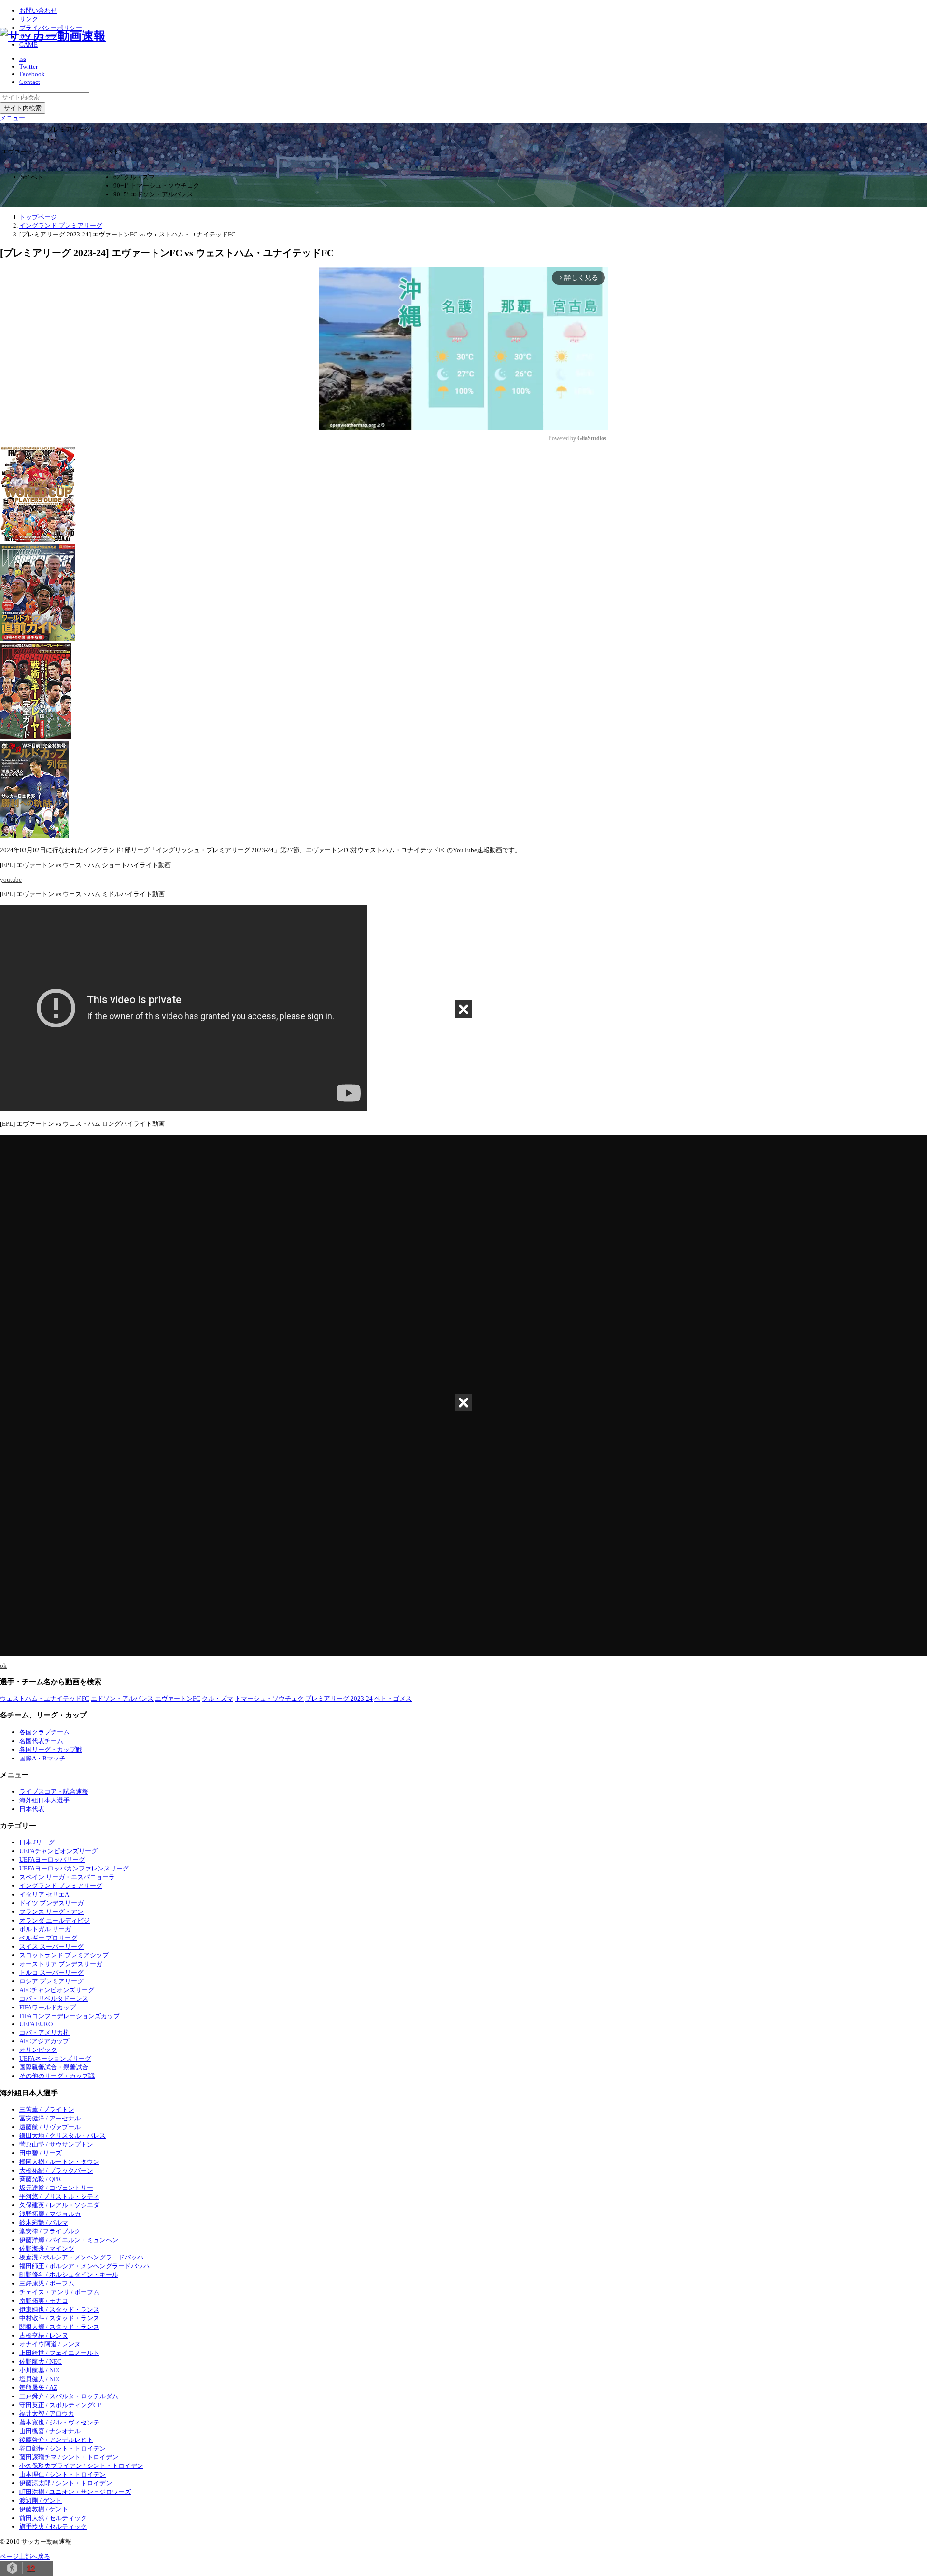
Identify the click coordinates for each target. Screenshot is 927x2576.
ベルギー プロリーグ (48, 1938)
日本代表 (32, 1809)
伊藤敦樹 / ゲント (44, 2509)
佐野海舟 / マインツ (47, 2249)
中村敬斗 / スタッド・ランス (59, 2318)
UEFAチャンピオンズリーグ (58, 1851)
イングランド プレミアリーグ (61, 1886)
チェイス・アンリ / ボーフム (59, 2292)
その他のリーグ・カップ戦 (57, 2076)
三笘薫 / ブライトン (47, 2110)
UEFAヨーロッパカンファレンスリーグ (74, 1868)
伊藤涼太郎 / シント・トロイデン (66, 2483)
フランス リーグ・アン (51, 1912)
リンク (29, 19)
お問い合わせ (38, 10)
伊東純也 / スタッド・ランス (59, 2309)
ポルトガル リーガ (45, 1929)
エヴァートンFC (178, 1698)
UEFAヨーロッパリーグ (52, 1860)
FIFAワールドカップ (48, 2007)
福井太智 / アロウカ (47, 2414)
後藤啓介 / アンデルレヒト (56, 2440)
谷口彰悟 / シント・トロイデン (63, 2448)
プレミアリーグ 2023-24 (339, 1698)
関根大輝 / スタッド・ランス (59, 2327)
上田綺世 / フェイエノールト (59, 2353)
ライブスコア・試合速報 (54, 1792)
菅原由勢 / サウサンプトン (56, 2144)
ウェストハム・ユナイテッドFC (45, 1698)
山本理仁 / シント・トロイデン (63, 2474)
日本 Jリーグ (37, 1842)
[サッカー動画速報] (53, 36)
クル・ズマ (218, 1698)
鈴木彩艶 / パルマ (44, 2223)
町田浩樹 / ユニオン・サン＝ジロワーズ (75, 2492)
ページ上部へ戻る (25, 2556)
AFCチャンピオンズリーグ (57, 1990)
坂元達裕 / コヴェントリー (56, 2188)
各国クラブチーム (44, 1732)
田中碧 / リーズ (41, 2153)
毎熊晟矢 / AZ (38, 2388)
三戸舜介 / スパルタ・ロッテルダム (69, 2396)
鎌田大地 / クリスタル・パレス (63, 2136)
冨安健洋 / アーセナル (50, 2118)
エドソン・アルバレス (122, 1698)
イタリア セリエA (44, 1894)
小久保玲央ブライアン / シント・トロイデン (81, 2466)
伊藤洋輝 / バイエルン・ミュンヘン (69, 2240)
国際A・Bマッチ (42, 1758)
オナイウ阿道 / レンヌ (50, 2344)
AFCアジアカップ (44, 2041)
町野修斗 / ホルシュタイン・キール (69, 2275)
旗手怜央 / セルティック (53, 2527)
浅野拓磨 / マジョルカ (50, 2214)
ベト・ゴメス (393, 1698)
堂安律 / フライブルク (50, 2231)
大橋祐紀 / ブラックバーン (56, 2170)
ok (3, 1666)
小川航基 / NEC (41, 2370)
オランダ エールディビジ (55, 1920)
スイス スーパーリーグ (51, 1946)
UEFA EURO (36, 2024)
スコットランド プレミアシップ (64, 1955)
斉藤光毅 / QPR (40, 2179)
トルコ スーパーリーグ (51, 1973)
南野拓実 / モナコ (44, 2301)
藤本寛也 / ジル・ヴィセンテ (59, 2422)
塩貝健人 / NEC (41, 2379)
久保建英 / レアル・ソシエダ (59, 2205)
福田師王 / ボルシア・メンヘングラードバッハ (84, 2266)
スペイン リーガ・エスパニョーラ (67, 1877)
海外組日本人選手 (44, 1800)
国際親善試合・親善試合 (54, 2067)
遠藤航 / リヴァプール (50, 2127)
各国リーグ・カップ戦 (51, 1750)
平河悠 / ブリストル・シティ (59, 2196)
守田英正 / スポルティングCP (60, 2405)
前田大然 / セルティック (53, 2518)
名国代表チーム (41, 1741)
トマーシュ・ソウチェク (269, 1698)
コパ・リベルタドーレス (54, 1999)
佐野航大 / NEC (41, 2361)
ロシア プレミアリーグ (51, 1981)
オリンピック (38, 2050)
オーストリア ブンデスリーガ (61, 1964)
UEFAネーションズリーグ (55, 2058)
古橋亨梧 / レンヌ (44, 2335)
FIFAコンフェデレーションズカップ (70, 2016)
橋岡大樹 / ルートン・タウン (59, 2162)
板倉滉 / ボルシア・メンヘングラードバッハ (81, 2257)
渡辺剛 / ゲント (41, 2500)
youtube (11, 879)
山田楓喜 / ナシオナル (50, 2431)
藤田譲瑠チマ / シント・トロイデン (69, 2457)
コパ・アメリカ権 (44, 2032)
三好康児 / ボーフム (47, 2283)
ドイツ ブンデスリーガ (51, 1903)
